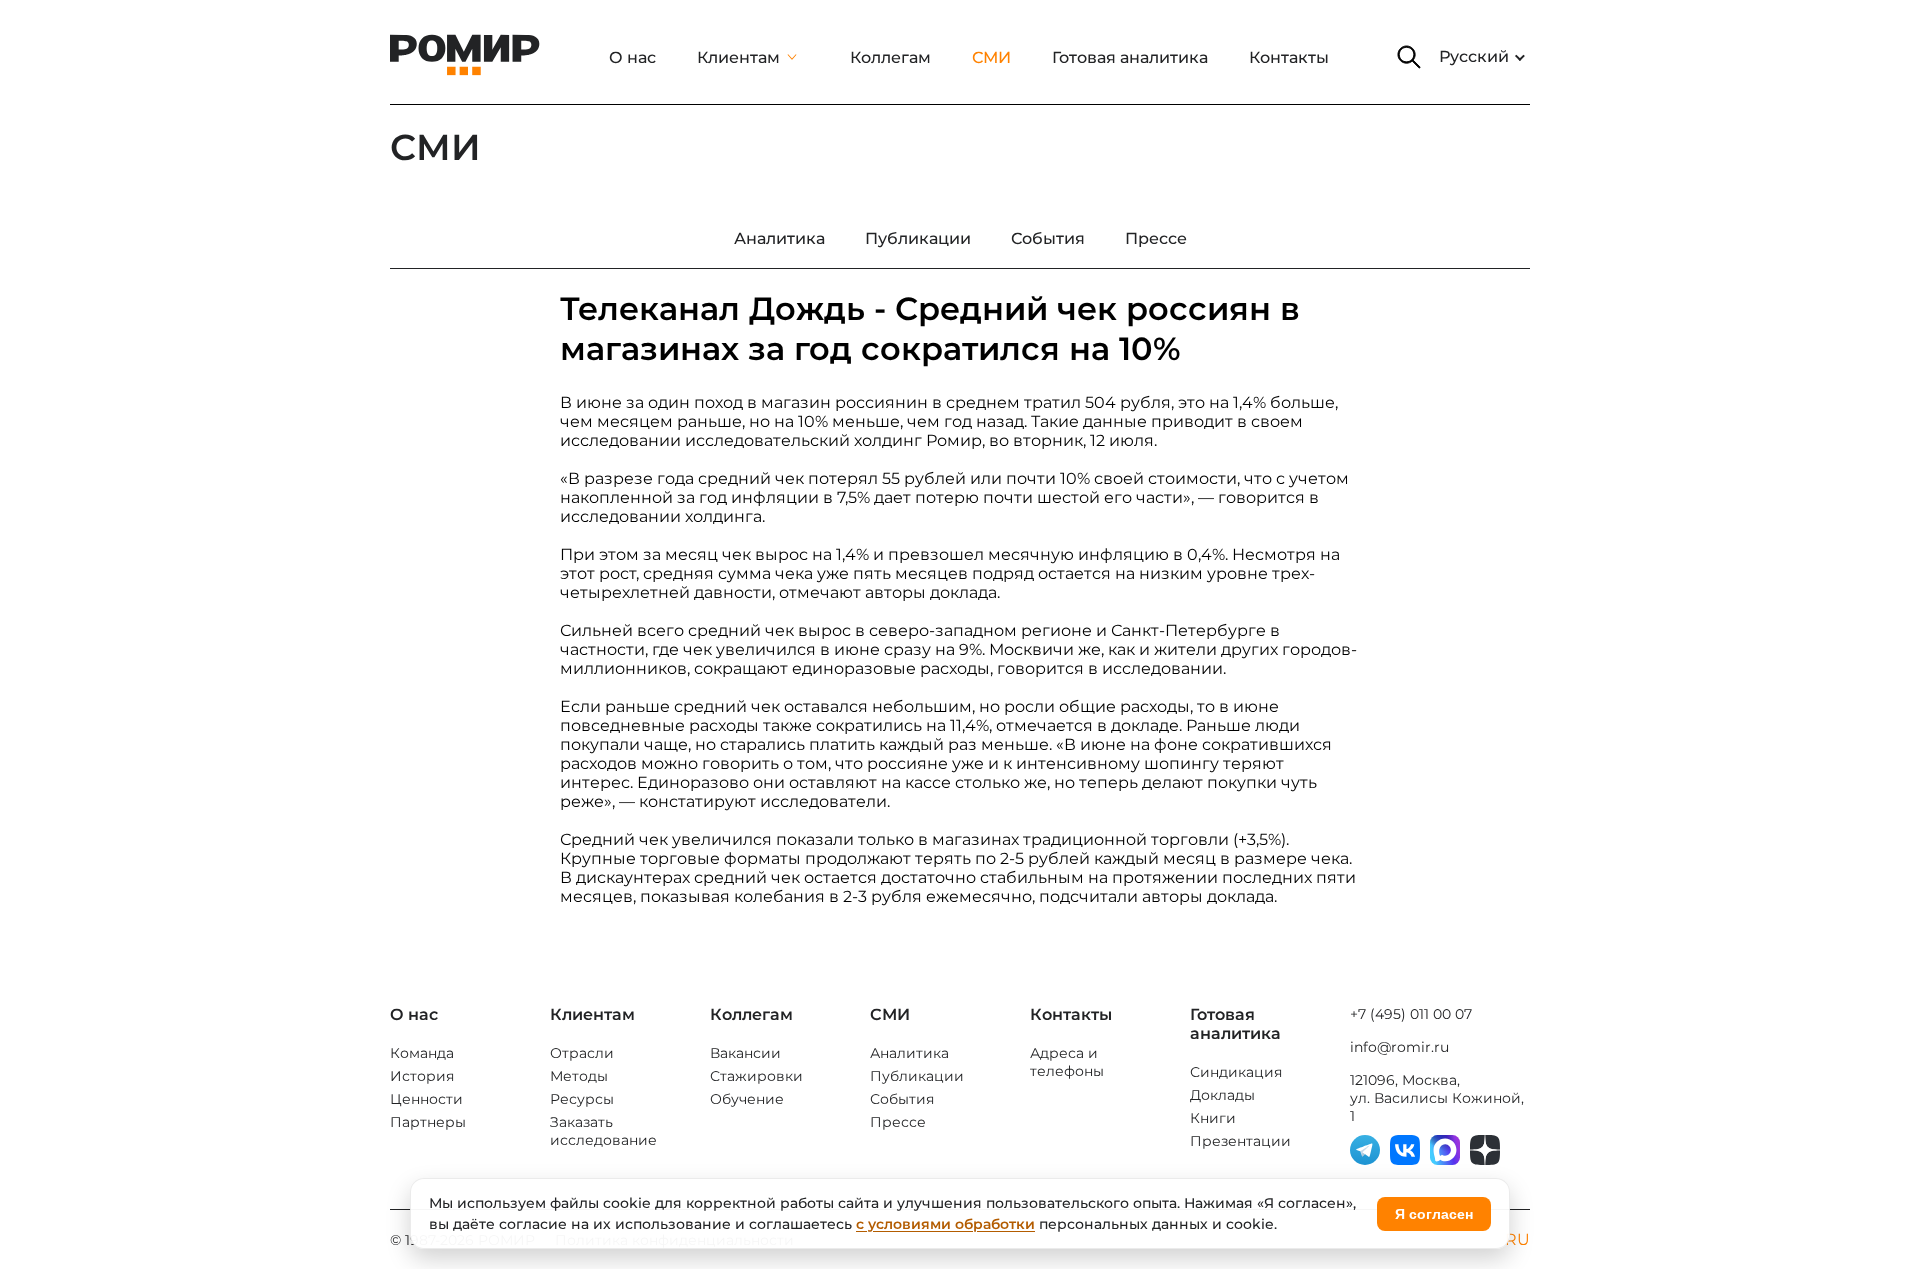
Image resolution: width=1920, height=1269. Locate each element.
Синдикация (1236, 1072)
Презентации (1240, 1141)
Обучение (747, 1099)
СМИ (991, 57)
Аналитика (909, 1053)
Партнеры (428, 1122)
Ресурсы (582, 1099)
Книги (1213, 1118)
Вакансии (745, 1053)
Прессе (898, 1122)
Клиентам (738, 57)
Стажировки (756, 1076)
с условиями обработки (945, 1224)
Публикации (917, 1076)
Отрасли (582, 1053)
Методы (579, 1076)
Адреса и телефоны (1067, 1062)
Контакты (1289, 57)
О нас (632, 57)
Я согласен (1434, 1214)
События (902, 1099)
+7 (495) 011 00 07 (1411, 1014)
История (422, 1076)
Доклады (1222, 1095)
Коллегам (890, 57)
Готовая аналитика (1130, 57)
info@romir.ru (1399, 1047)
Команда (422, 1053)
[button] (1409, 57)
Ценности (426, 1099)
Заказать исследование (603, 1131)
